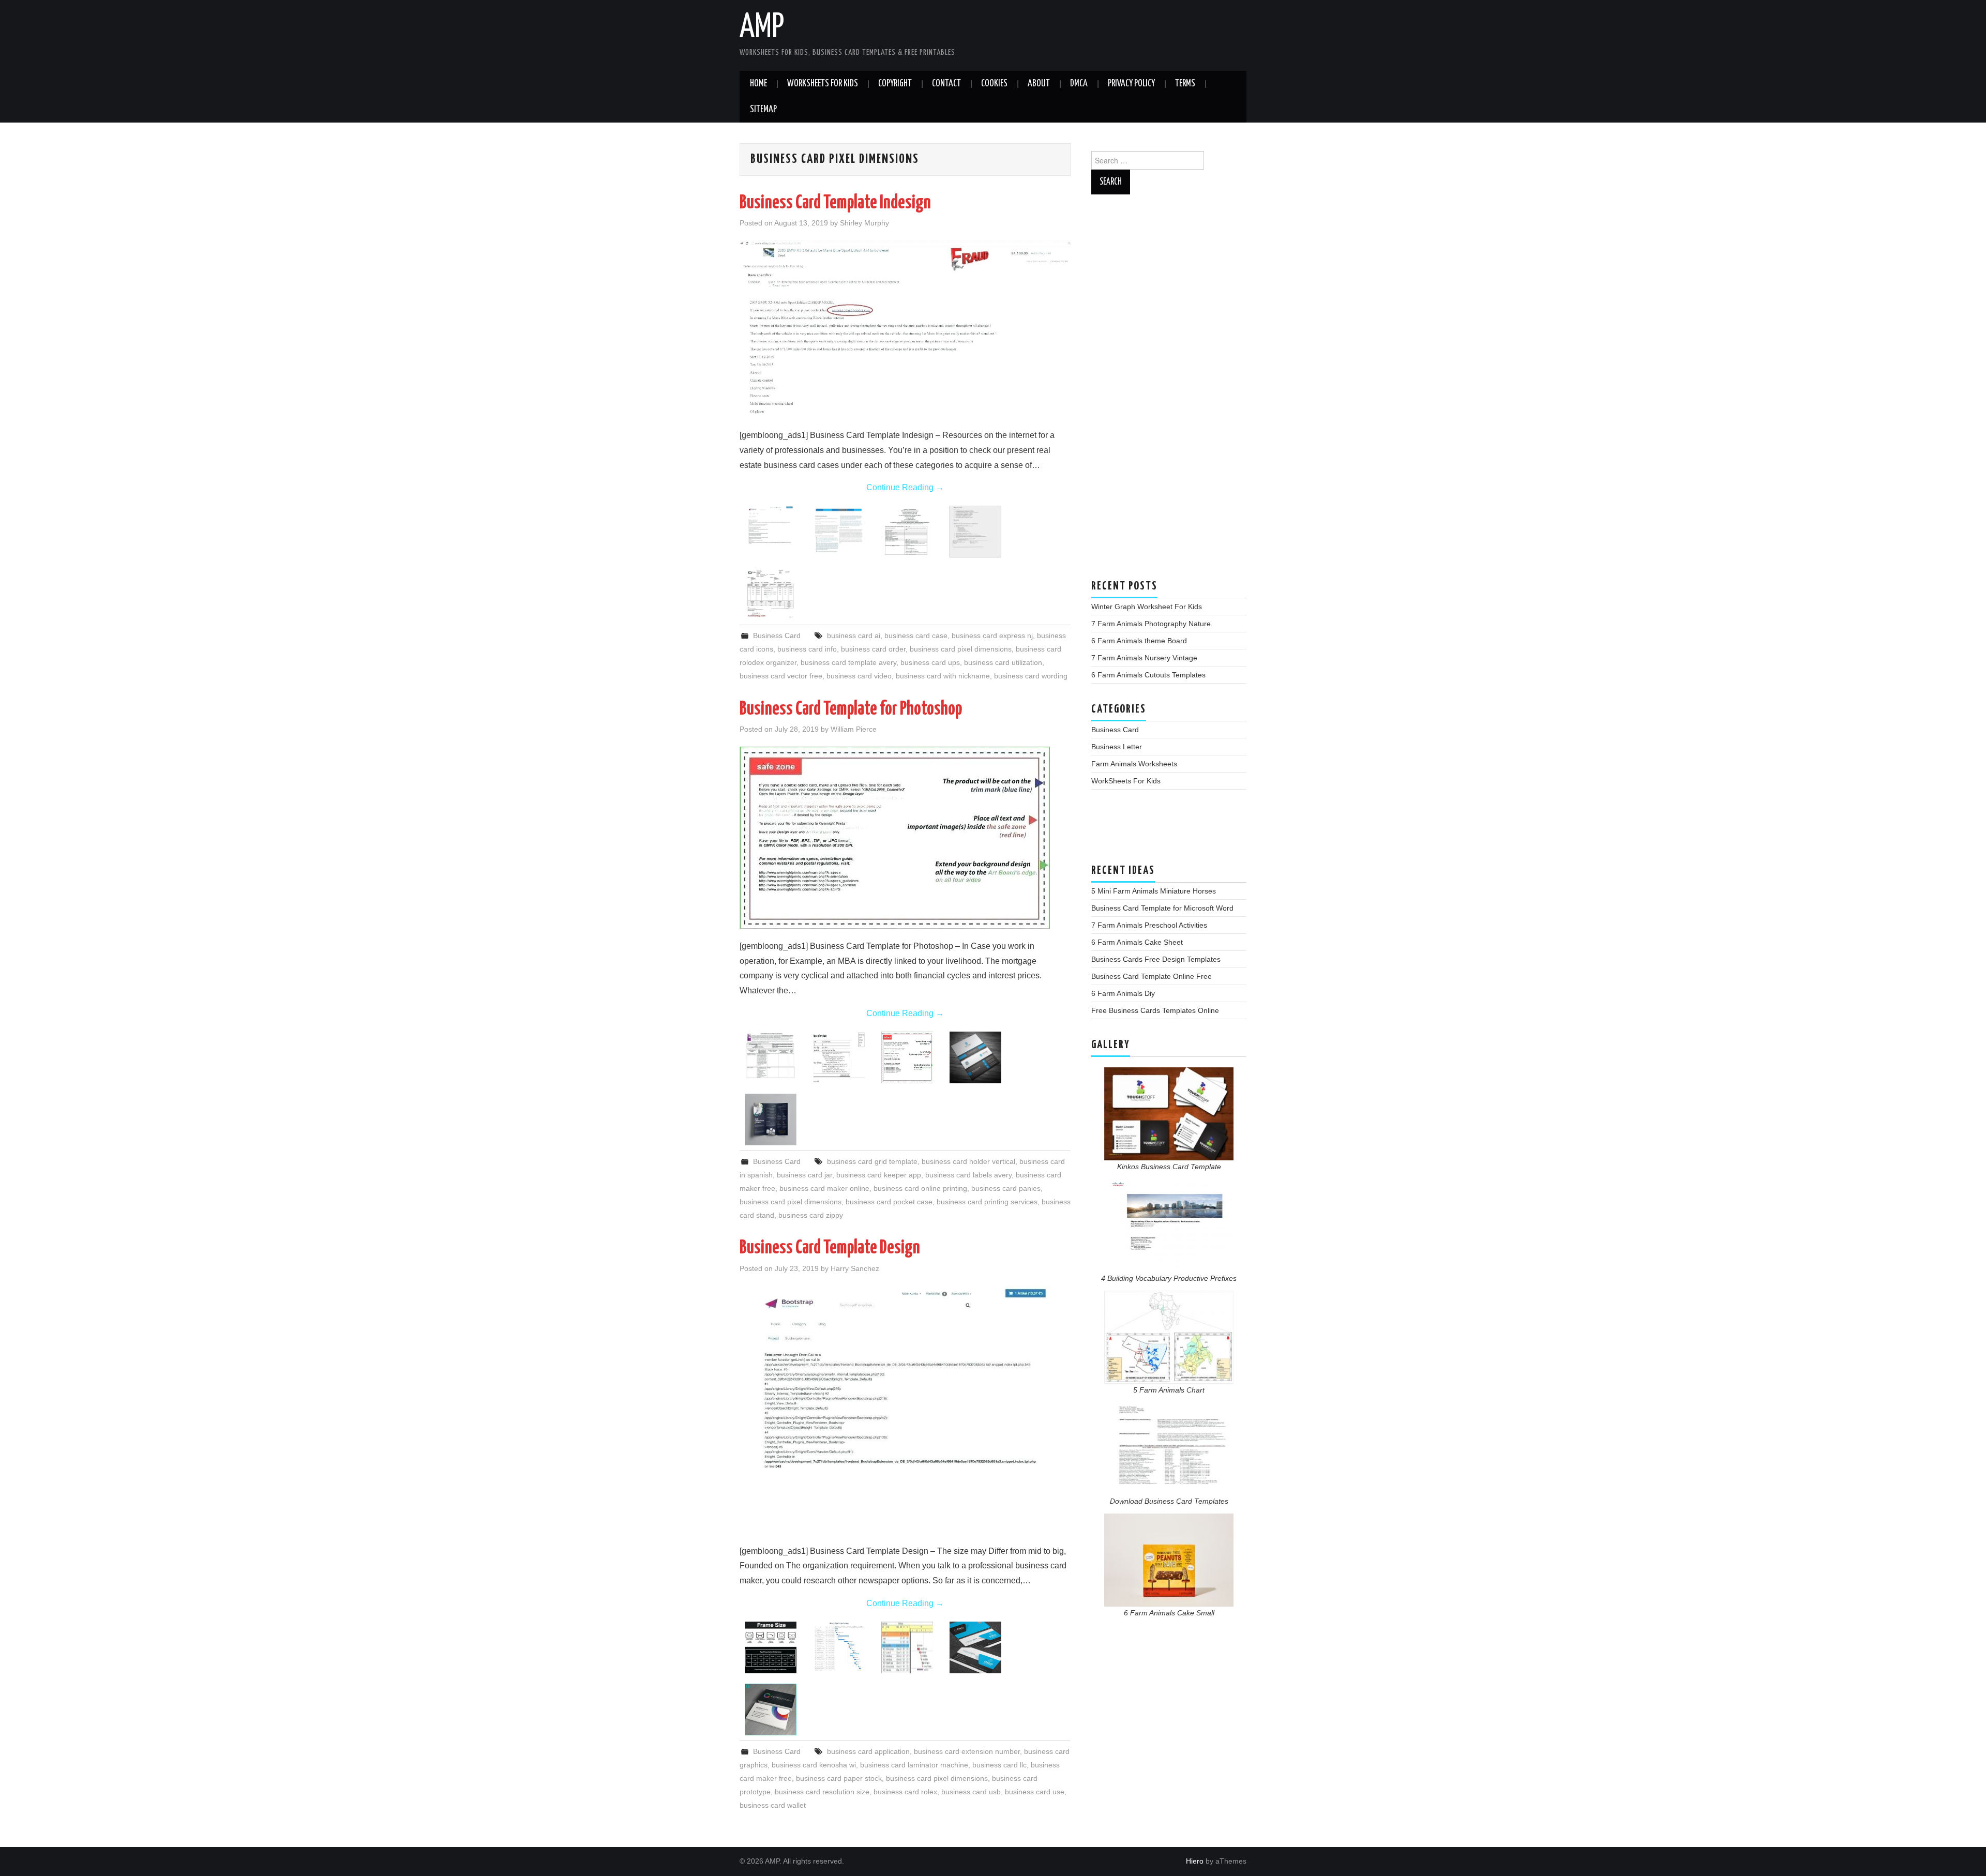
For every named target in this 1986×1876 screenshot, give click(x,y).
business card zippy (811, 1215)
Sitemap (763, 110)
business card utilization (1003, 662)
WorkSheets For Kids (823, 84)
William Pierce (854, 729)
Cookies (994, 84)
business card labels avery (968, 1175)
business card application (868, 1751)
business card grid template (872, 1161)
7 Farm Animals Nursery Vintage (1144, 658)
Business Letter (1117, 747)
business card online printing (920, 1188)
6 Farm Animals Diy (1123, 993)
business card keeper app (879, 1175)
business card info (807, 649)
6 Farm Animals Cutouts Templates (1148, 675)
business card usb (971, 1792)
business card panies (1006, 1188)
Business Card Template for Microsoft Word (1162, 908)
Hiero (1195, 1861)
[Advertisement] (1169, 392)
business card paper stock (839, 1778)
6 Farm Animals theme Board (1139, 641)
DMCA (1079, 84)
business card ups (930, 662)
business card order (873, 649)
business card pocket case (889, 1202)
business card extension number (967, 1751)
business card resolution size (822, 1792)
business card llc (999, 1765)
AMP (762, 28)
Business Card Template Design (830, 1248)
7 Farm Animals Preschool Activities (1149, 925)
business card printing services (987, 1202)
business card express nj (992, 636)
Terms (1185, 84)
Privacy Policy (1131, 84)
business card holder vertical (968, 1161)
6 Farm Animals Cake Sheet (1137, 942)
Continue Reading (905, 487)
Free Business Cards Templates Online (1155, 1010)
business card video (859, 676)
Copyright (895, 84)
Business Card (777, 636)
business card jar (804, 1175)
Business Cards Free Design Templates (1156, 959)
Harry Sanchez (855, 1268)
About (1039, 84)
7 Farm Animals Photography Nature (1151, 624)
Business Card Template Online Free (1152, 976)
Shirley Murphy (864, 223)
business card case (916, 636)
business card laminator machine (914, 1765)
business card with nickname (943, 676)
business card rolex (905, 1792)
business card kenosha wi (814, 1765)
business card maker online (824, 1188)
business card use (1035, 1792)
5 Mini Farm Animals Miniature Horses (1154, 891)
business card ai (854, 636)
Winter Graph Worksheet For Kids (1147, 607)
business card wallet (773, 1805)
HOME (758, 84)
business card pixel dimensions (961, 649)
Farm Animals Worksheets (1134, 764)
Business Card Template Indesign (835, 203)
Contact (946, 84)
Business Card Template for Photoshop (851, 709)
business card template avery (848, 662)
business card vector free (781, 676)
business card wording (1031, 676)
